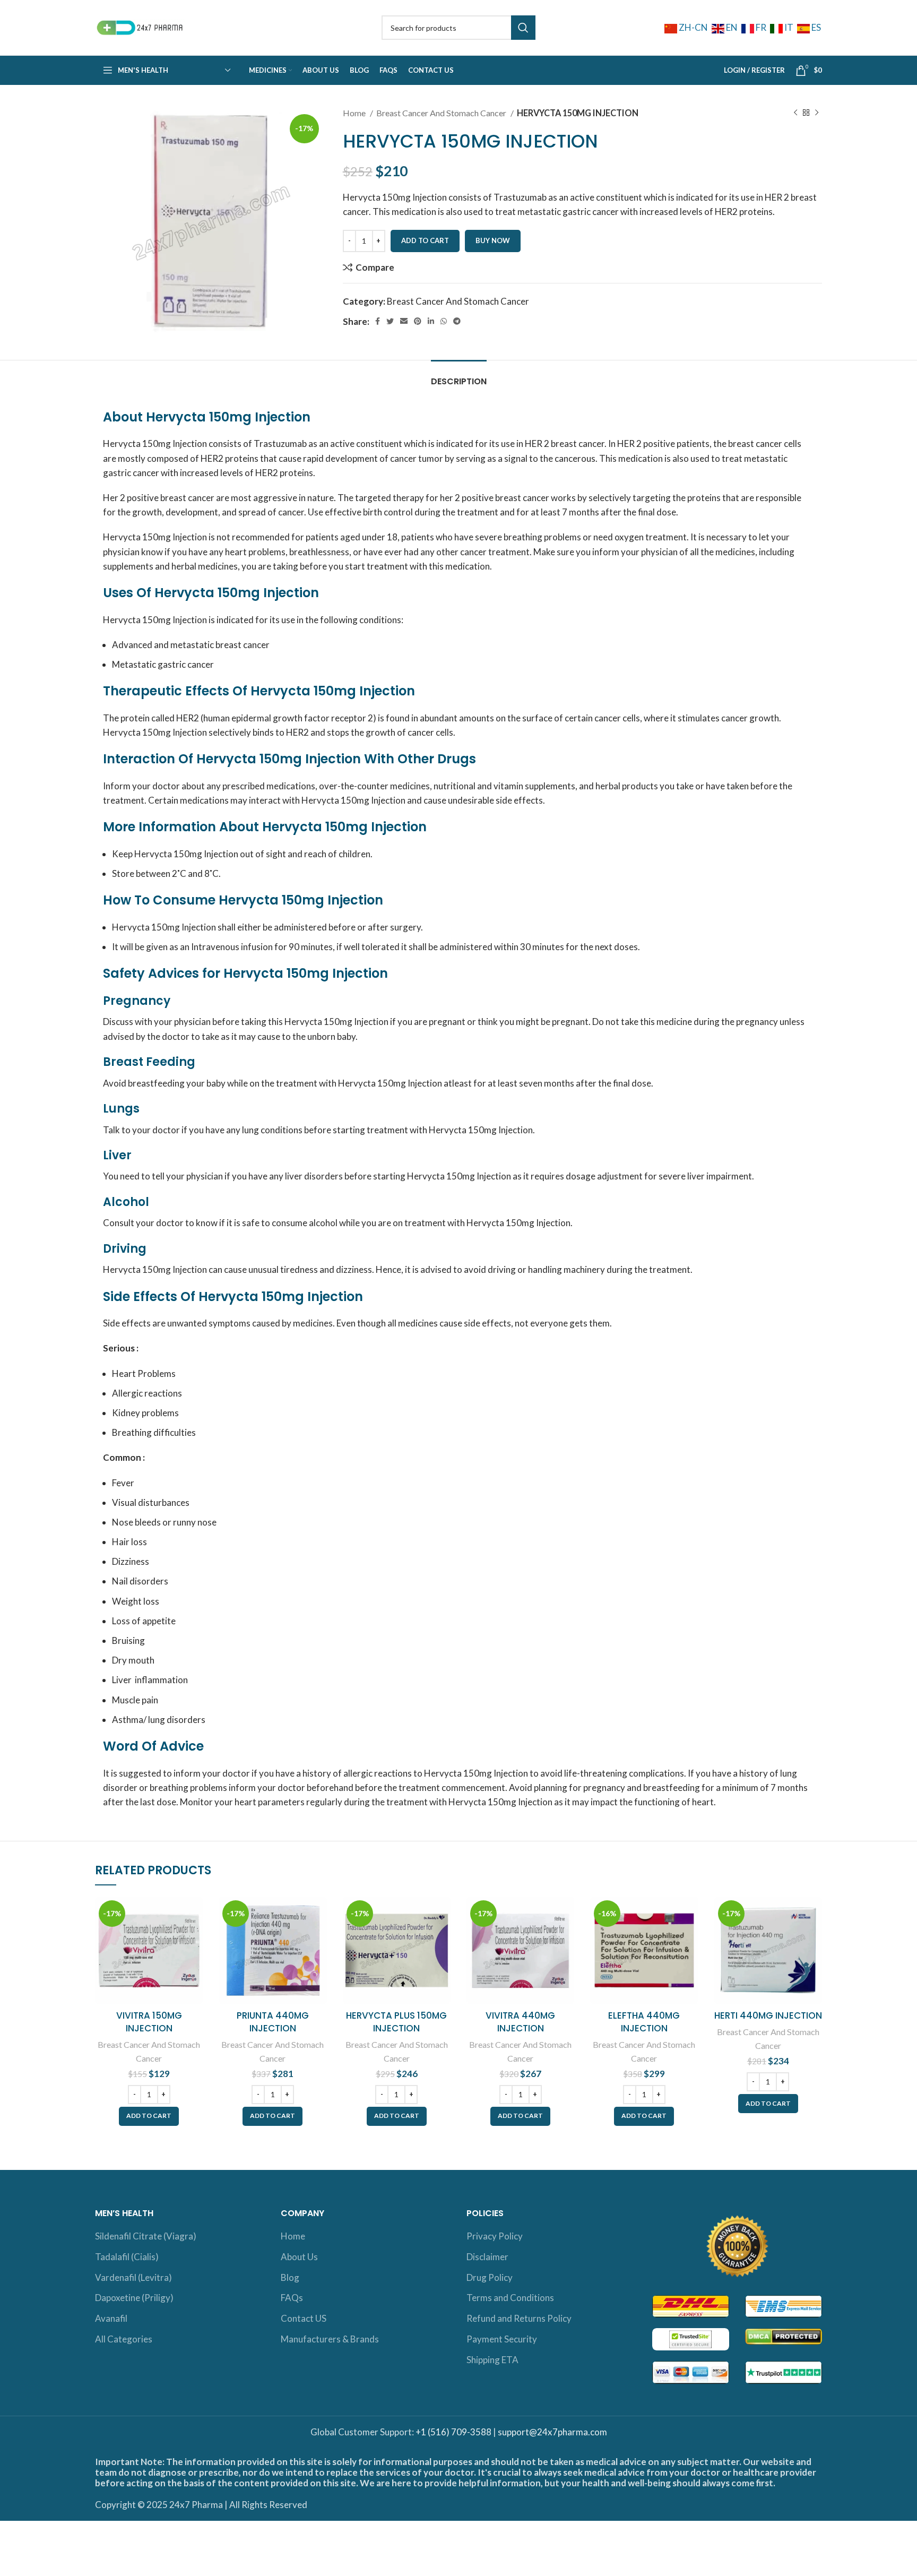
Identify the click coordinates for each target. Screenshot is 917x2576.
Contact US (304, 2318)
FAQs (292, 2298)
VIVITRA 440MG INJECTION (520, 2022)
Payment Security (502, 2339)
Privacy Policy (495, 2236)
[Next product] (817, 113)
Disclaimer (487, 2257)
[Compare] (195, 1914)
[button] (149, 2116)
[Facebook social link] (378, 321)
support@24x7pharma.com (552, 2432)
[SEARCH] (523, 28)
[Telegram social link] (457, 321)
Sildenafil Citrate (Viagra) (146, 2236)
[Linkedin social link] (431, 321)
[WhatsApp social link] (444, 321)
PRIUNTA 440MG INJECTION (273, 2022)
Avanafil (111, 2318)
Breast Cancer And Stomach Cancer (442, 113)
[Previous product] (795, 113)
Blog (290, 2277)
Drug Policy (490, 2277)
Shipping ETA (492, 2360)
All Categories (124, 2339)
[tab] (459, 376)
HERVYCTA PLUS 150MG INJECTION (396, 2022)
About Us (299, 2257)
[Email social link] (404, 321)
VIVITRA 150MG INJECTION (149, 2022)
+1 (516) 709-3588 (453, 2432)
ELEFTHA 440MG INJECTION (644, 2022)
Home (355, 113)
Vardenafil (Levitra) (133, 2277)
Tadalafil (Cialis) (127, 2257)
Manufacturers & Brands (330, 2339)
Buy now (493, 240)
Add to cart (425, 240)
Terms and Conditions (510, 2298)
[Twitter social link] (390, 321)
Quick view (195, 1938)
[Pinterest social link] (418, 321)
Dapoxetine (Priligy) (134, 2298)
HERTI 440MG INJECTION (768, 2015)
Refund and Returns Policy (519, 2318)
